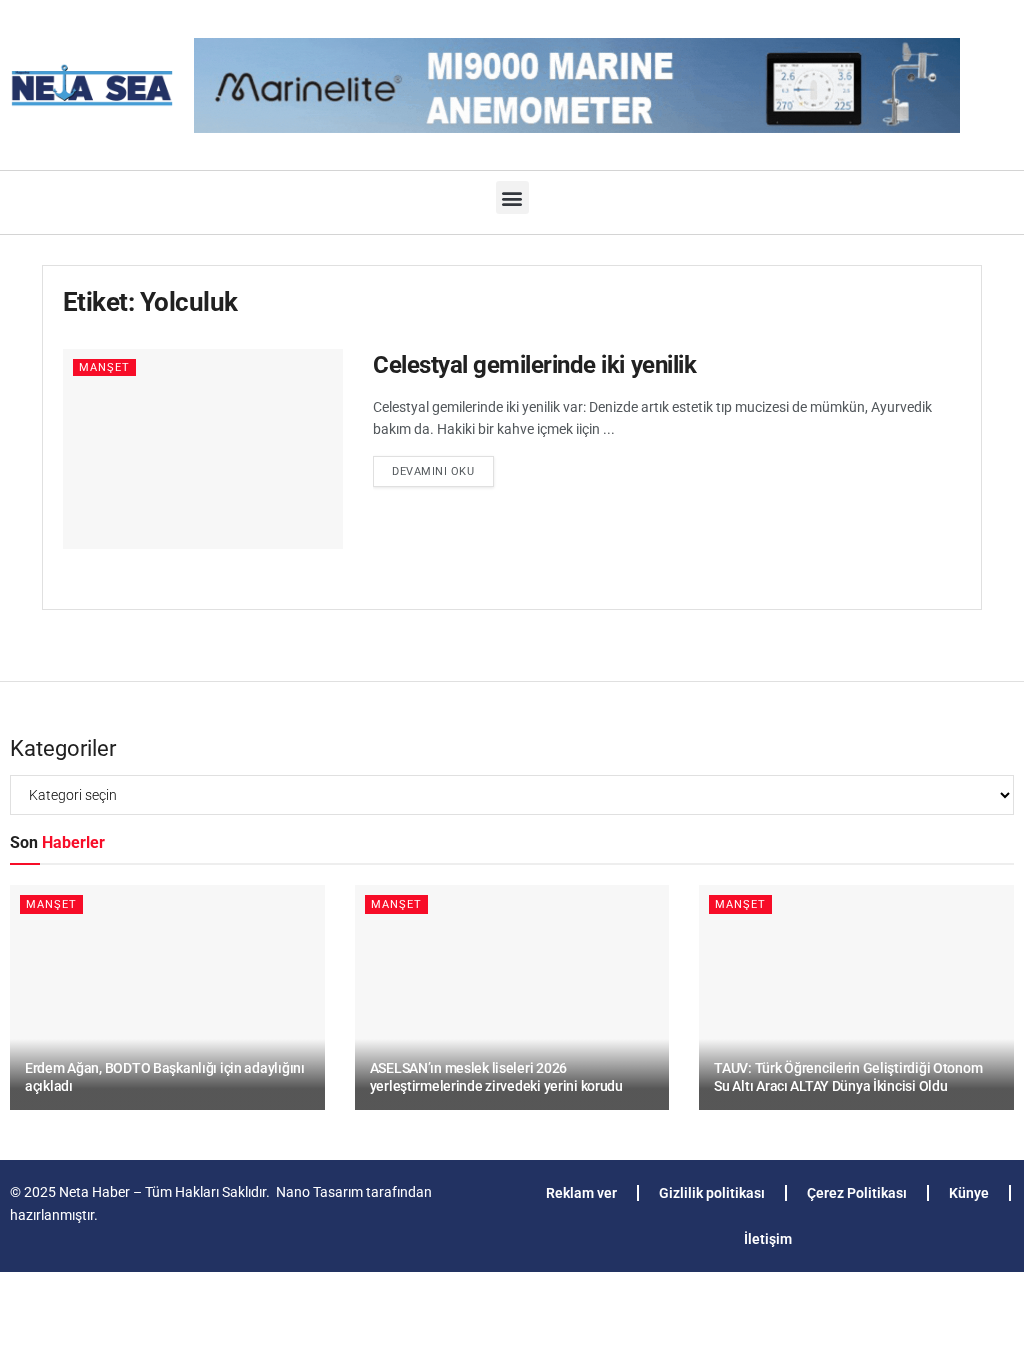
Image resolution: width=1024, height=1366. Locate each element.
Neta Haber (94, 1192)
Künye (969, 1193)
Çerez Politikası (857, 1193)
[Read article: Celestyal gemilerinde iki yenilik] (203, 449)
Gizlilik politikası (712, 1193)
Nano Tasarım (319, 1192)
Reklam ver (581, 1193)
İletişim (768, 1239)
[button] (512, 197)
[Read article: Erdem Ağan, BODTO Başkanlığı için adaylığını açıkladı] (167, 997)
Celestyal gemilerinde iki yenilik (534, 365)
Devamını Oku (443, 467)
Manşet (104, 367)
